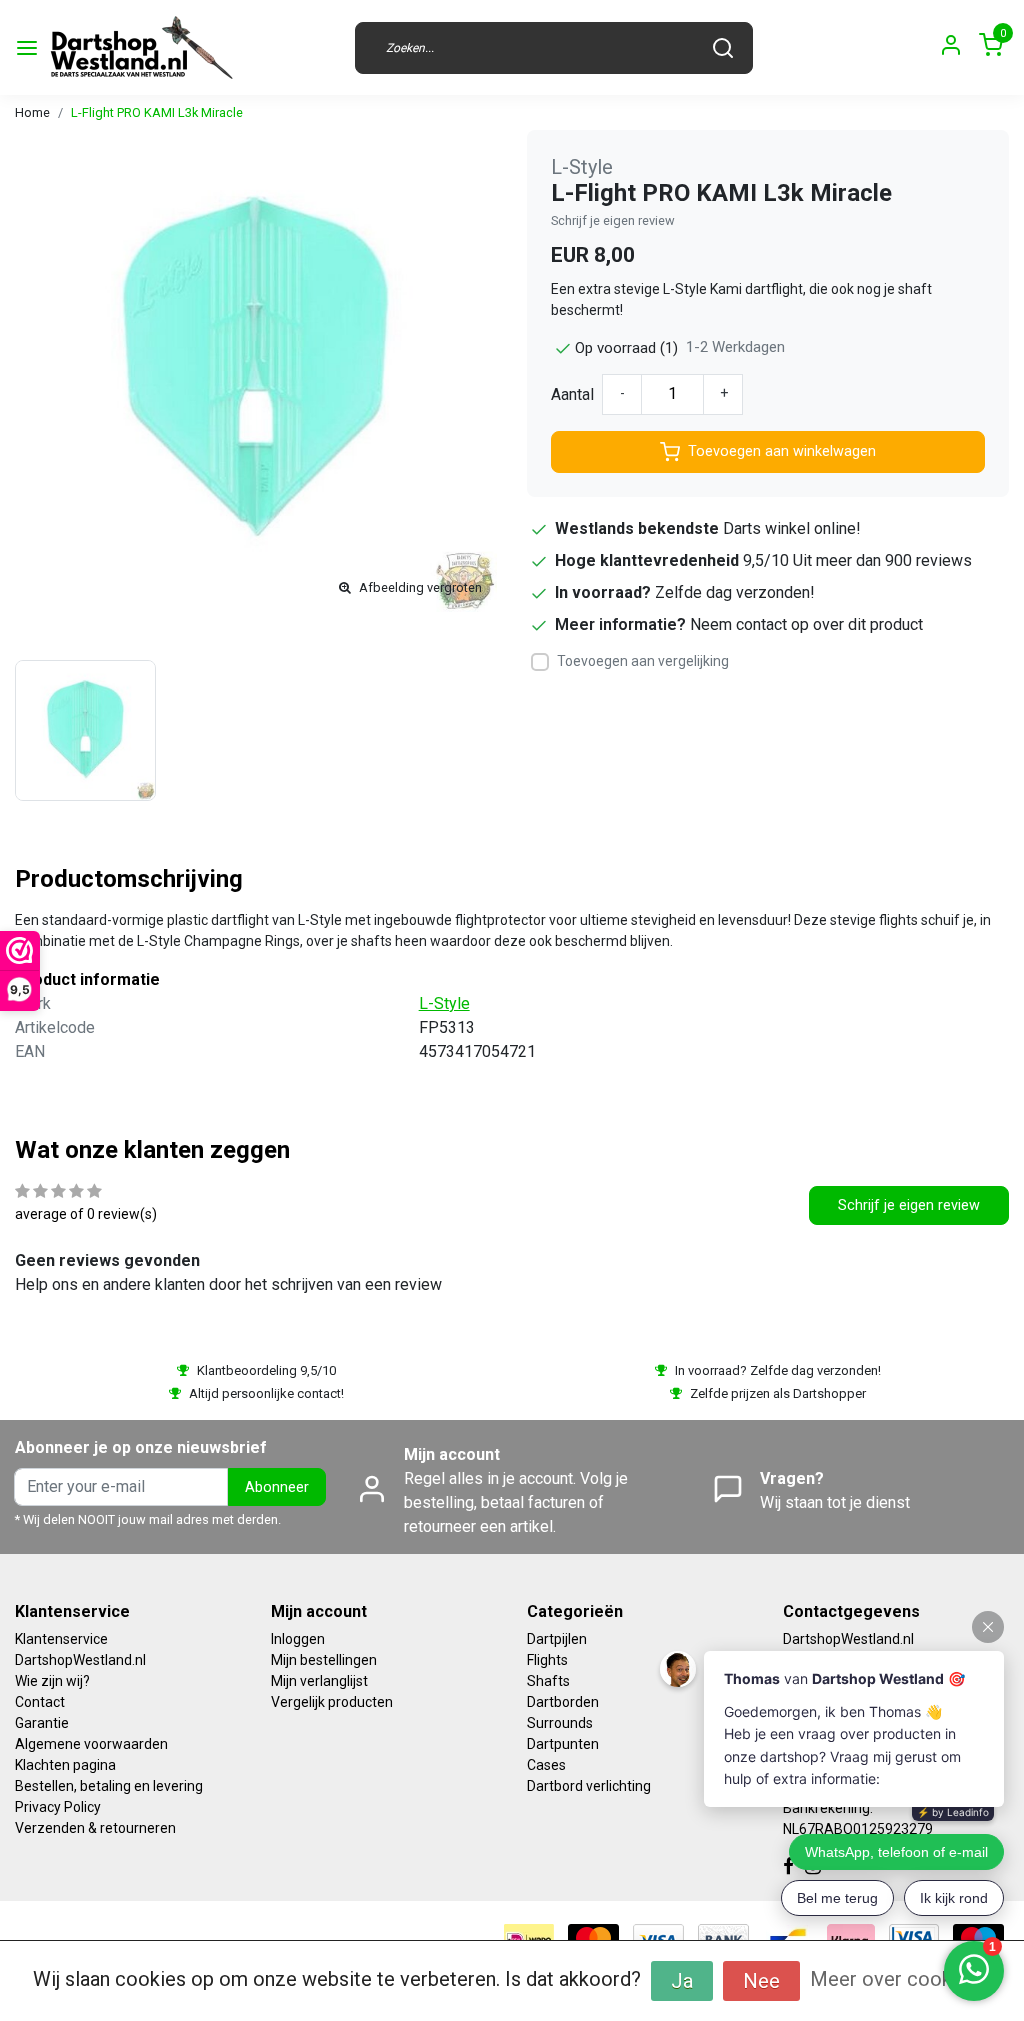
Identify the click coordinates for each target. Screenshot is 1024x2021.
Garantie (42, 1723)
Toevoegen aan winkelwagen (782, 451)
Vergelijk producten (332, 1702)
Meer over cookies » (901, 1979)
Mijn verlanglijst (319, 1681)
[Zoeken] (723, 48)
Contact (40, 1702)
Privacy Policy (58, 1807)
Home (32, 112)
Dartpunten (563, 1744)
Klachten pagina (65, 1765)
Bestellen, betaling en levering (109, 1786)
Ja (682, 1981)
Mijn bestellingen (324, 1660)
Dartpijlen (557, 1639)
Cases (546, 1765)
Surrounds (560, 1723)
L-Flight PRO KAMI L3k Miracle (157, 112)
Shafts (548, 1681)
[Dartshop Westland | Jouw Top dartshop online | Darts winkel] (141, 47)
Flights (547, 1660)
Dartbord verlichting (589, 1786)
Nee (761, 1981)
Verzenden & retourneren (95, 1828)
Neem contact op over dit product (806, 624)
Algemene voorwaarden (91, 1744)
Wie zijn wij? (52, 1681)
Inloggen (298, 1639)
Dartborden (563, 1702)
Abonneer (277, 1487)
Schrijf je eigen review (613, 220)
